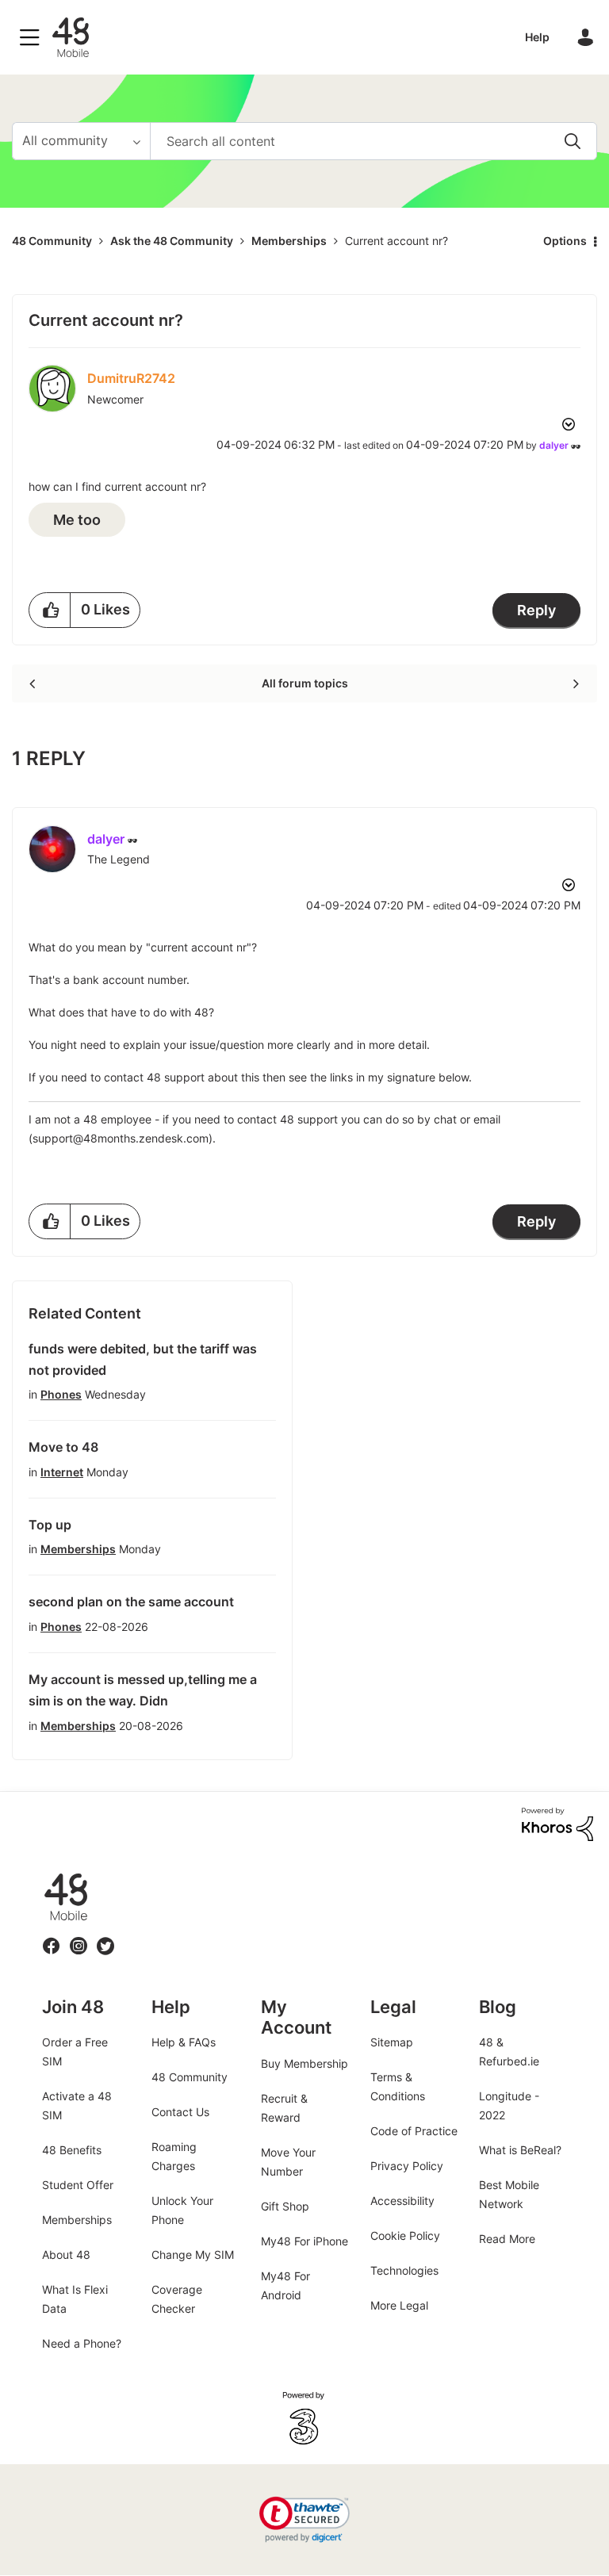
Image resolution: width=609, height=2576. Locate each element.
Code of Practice (414, 2131)
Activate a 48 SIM (77, 2105)
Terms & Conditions (398, 2086)
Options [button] (565, 241)
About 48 (66, 2254)
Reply (536, 610)
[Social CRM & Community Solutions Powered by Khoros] (557, 1823)
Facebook (52, 1937)
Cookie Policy (405, 2235)
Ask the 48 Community (172, 241)
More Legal (399, 2305)
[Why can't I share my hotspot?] (575, 683)
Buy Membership (304, 2063)
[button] (50, 610)
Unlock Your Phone (182, 2210)
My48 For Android (285, 2285)
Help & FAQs (184, 2042)
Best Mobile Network (509, 2194)
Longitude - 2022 (509, 2105)
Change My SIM (193, 2254)
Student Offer (78, 2185)
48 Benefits (72, 2150)
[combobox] (373, 141)
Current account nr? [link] (396, 241)
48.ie (43, 1873)
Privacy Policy (407, 2166)
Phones (61, 1394)
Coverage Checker (177, 2299)
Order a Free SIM (75, 2052)
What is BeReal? (520, 2150)
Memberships (289, 241)
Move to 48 (63, 1447)
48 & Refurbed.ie (509, 2052)
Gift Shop (285, 2206)
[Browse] (33, 37)
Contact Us (180, 2112)
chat (445, 1119)
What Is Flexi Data (75, 2299)
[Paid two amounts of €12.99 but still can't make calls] (34, 683)
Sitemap (392, 2042)
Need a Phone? (82, 2343)
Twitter (106, 1937)
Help (537, 37)
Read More (507, 2239)
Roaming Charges (174, 2156)
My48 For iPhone (304, 2241)
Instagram (79, 1937)
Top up (50, 1525)
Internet (62, 1472)
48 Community (71, 37)
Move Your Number (288, 2162)
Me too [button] (77, 520)
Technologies (404, 2270)
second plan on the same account (131, 1602)
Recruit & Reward (284, 2108)
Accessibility (402, 2201)
